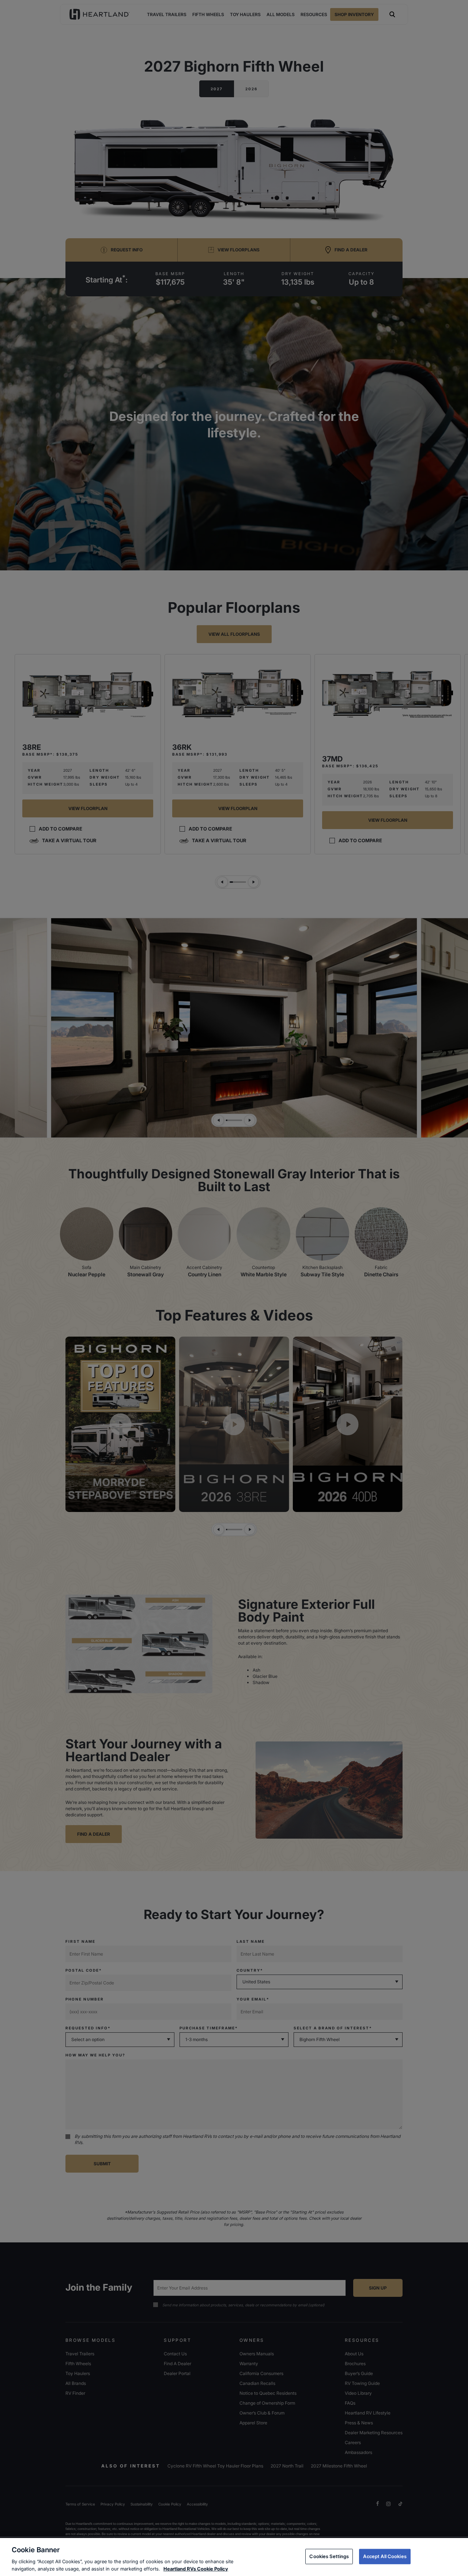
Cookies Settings (329, 2556)
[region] (234, 2557)
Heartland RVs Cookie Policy (196, 2568)
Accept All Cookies (385, 2556)
